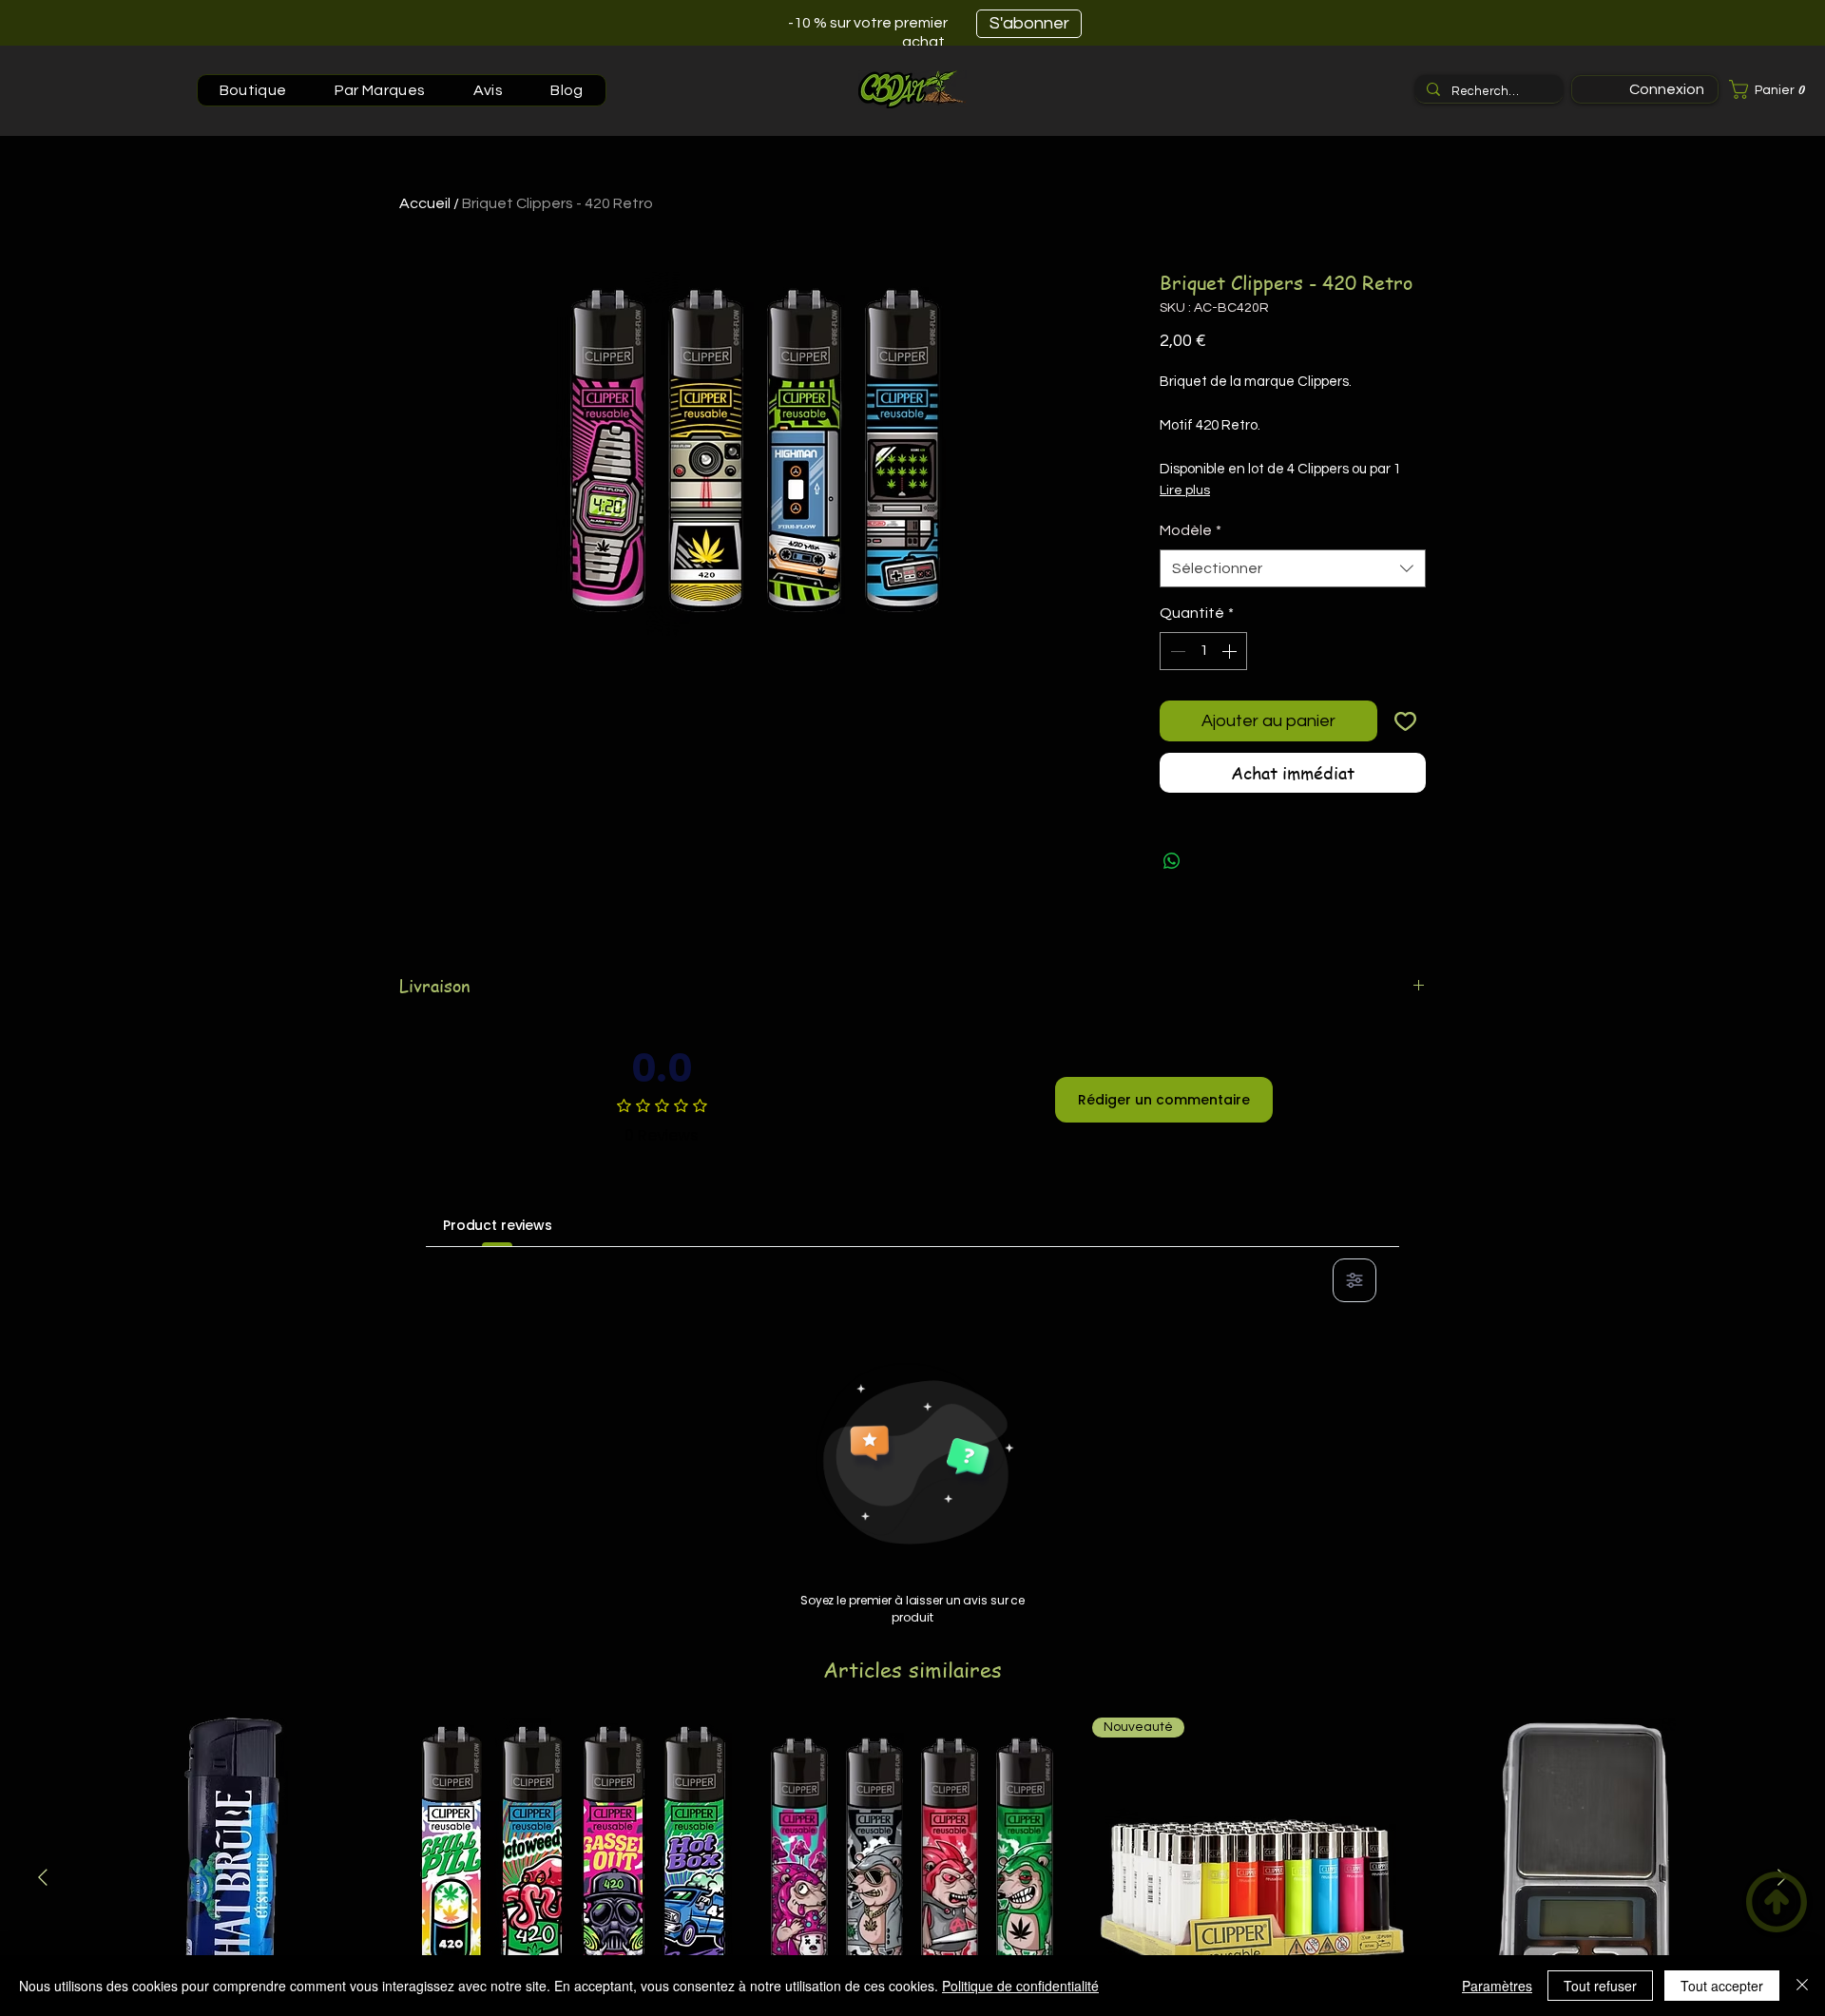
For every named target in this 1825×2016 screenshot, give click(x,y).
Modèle (1191, 530)
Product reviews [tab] (498, 1225)
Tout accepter (1722, 1986)
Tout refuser (1600, 1986)
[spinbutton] (1203, 651)
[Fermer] (1802, 1986)
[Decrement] (1176, 651)
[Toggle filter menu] (1354, 1280)
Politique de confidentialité (1020, 1986)
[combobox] (1293, 568)
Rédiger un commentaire (1164, 1100)
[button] (1772, 89)
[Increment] (1231, 651)
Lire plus (1185, 490)
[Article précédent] (43, 1877)
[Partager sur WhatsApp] (1172, 861)
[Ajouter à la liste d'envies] (1405, 721)
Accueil (425, 203)
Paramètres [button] (1497, 1986)
